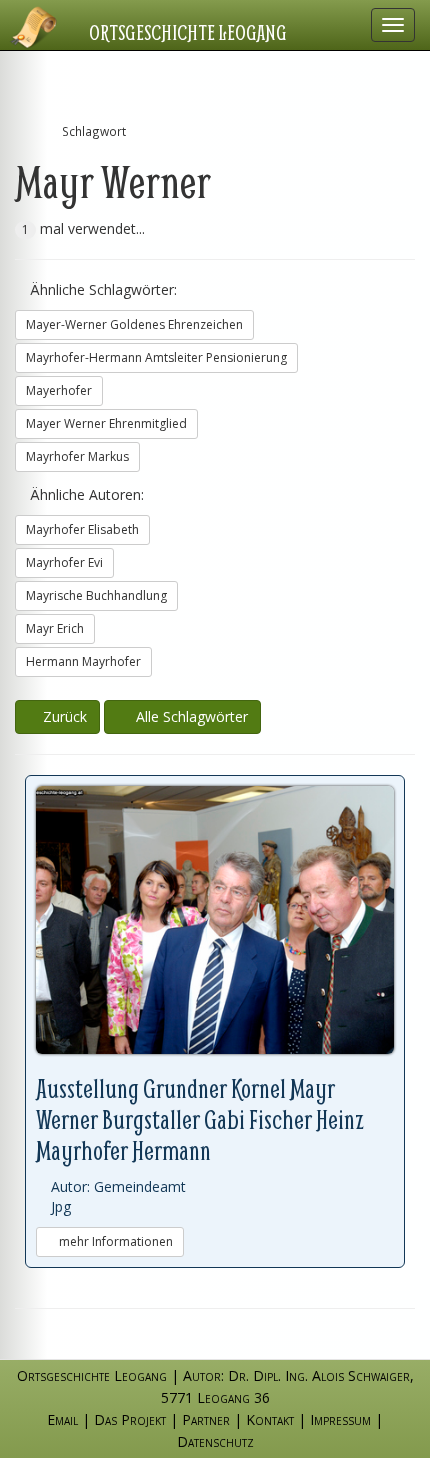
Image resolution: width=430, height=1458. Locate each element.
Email (62, 1419)
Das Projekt (130, 1419)
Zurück (63, 716)
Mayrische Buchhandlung (96, 595)
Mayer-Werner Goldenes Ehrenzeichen (134, 324)
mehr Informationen (114, 1241)
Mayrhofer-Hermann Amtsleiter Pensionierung (156, 357)
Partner (206, 1419)
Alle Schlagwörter (188, 716)
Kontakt (270, 1419)
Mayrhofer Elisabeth (82, 529)
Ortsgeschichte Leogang (188, 32)
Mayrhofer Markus (77, 456)
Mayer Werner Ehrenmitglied (106, 423)
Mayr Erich (55, 628)
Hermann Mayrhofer (83, 661)
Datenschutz (215, 1441)
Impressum (340, 1419)
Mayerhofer (59, 390)
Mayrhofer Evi (64, 562)
